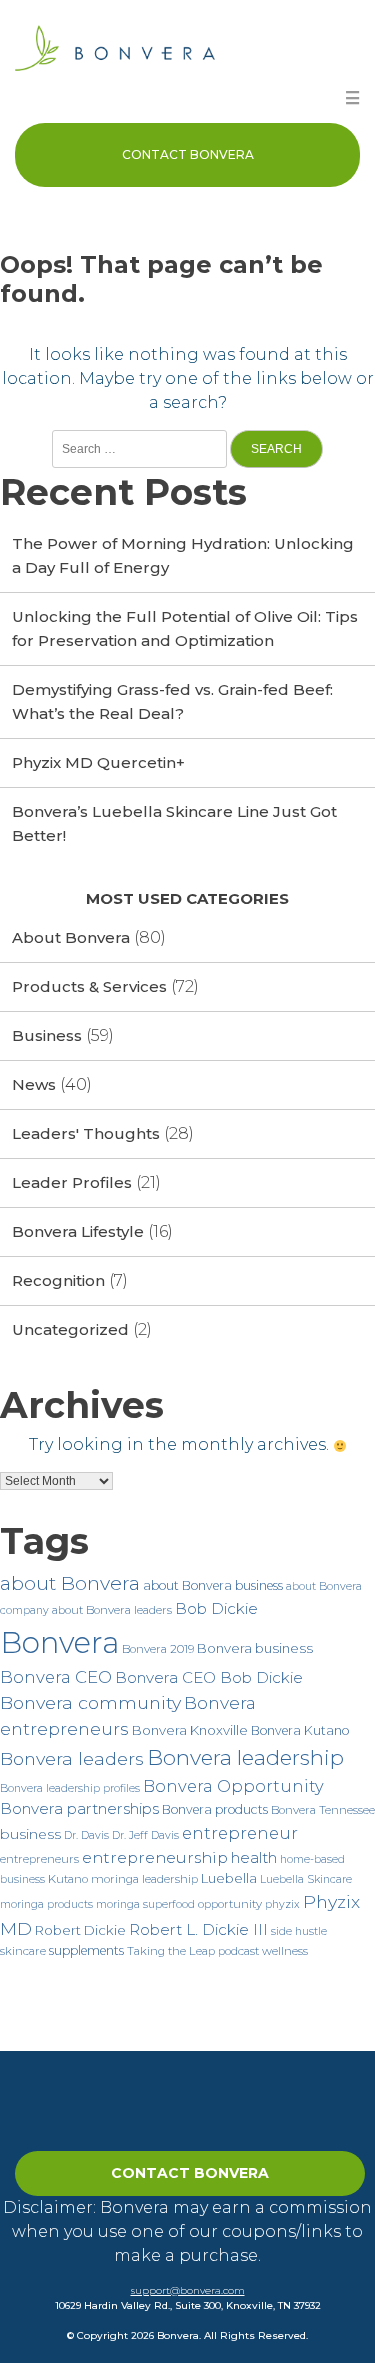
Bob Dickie (216, 1608)
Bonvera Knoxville (190, 1730)
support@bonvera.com (188, 2290)
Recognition (58, 1280)
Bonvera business (255, 1648)
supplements (86, 1950)
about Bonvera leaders (112, 1610)
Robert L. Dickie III (198, 1929)
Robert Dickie (80, 1930)
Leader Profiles (72, 1182)
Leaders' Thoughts (86, 1133)
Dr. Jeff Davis (145, 1835)
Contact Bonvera (188, 154)
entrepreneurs (39, 1859)
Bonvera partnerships (79, 1808)
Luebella (229, 1878)
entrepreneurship (155, 1857)
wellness (285, 1951)
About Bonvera (71, 937)
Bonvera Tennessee (323, 1810)
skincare (23, 1951)
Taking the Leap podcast (193, 1951)
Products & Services (89, 986)
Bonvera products (215, 1809)
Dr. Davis (86, 1835)
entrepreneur (240, 1833)
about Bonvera (70, 1583)
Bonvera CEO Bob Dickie (209, 1677)
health (254, 1857)
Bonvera (59, 1642)
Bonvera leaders (72, 1758)
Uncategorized (70, 1329)
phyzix (282, 1904)
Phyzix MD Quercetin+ (98, 762)
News (34, 1084)
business (30, 1834)
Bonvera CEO (56, 1677)
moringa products (46, 1904)
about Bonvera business (213, 1585)
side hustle (299, 1931)
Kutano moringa (93, 1879)
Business (47, 1035)
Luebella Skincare (306, 1879)
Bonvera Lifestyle (78, 1231)
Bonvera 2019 (158, 1649)
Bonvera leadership (245, 1757)
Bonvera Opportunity (233, 1786)
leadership (170, 1879)
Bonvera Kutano (300, 1730)
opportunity (230, 1904)
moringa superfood (145, 1904)
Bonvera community (90, 1702)
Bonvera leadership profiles (70, 1788)
